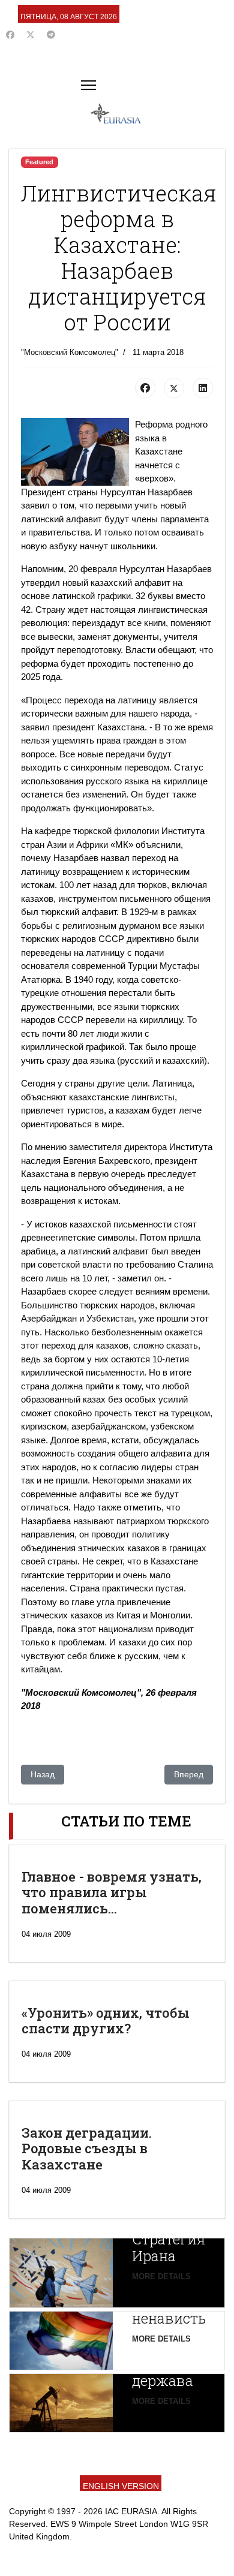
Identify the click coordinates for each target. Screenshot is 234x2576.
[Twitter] (31, 35)
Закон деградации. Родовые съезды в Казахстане (87, 2148)
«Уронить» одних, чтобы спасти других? (106, 2020)
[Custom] (51, 35)
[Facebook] (10, 35)
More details (161, 2276)
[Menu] (88, 85)
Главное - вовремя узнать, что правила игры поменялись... (112, 1892)
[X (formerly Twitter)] (174, 388)
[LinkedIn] (203, 388)
